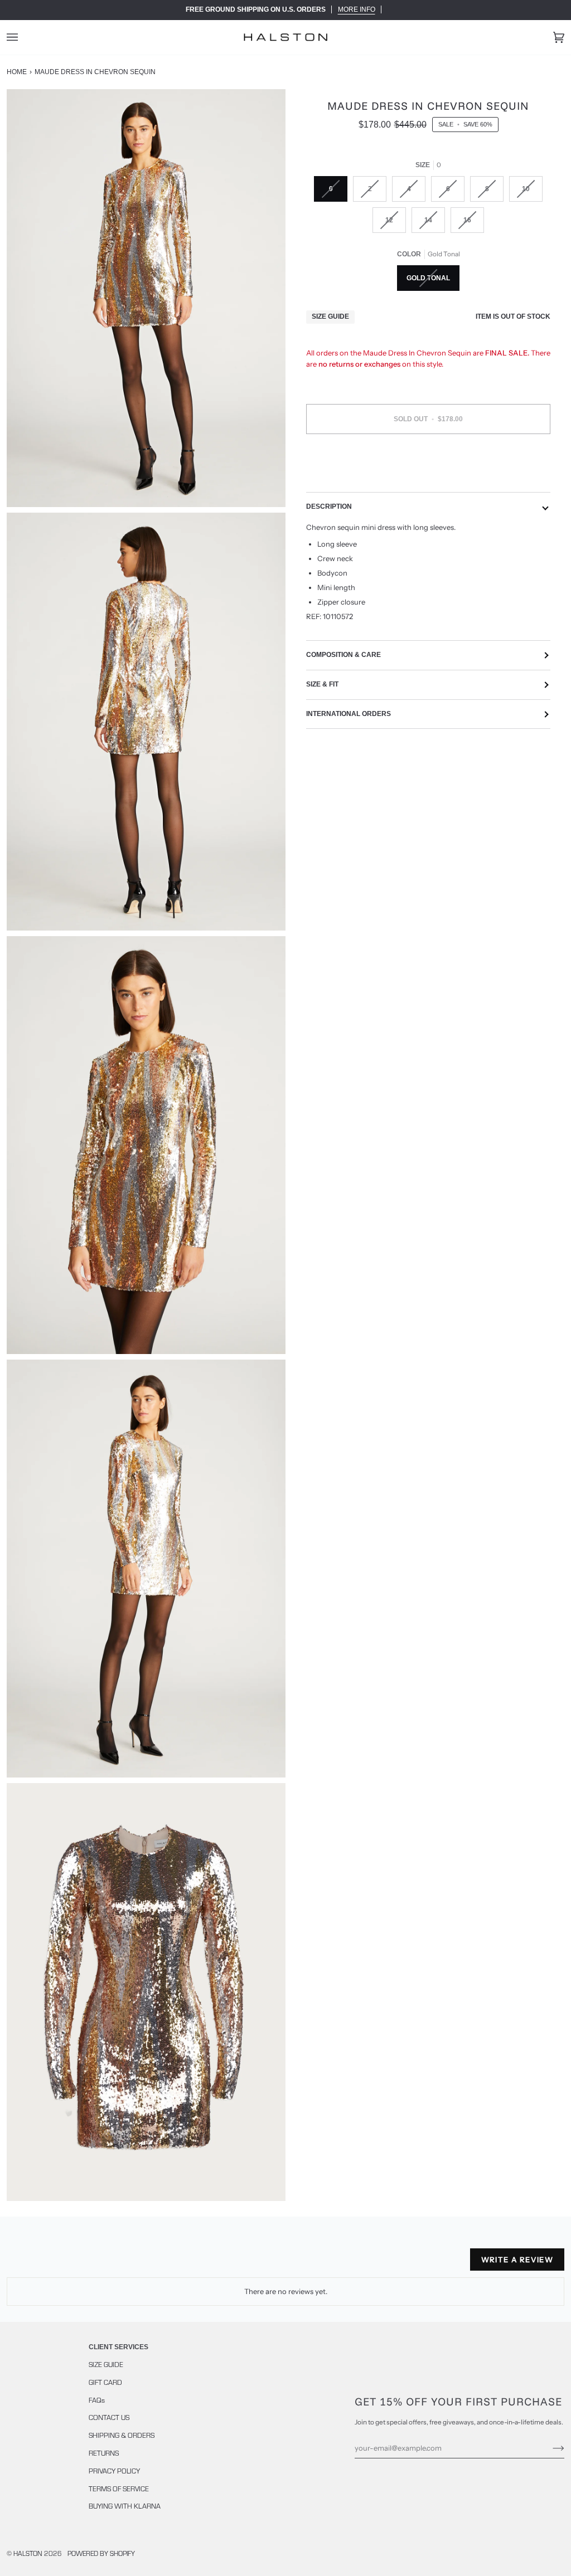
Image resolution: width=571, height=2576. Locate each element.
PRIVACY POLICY (114, 2471)
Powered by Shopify (101, 2553)
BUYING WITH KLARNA (125, 2506)
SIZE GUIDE (106, 2364)
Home (17, 72)
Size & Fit (322, 684)
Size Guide (330, 316)
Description (329, 507)
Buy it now (429, 466)
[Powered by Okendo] (57, 2264)
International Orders (349, 714)
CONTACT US (109, 2417)
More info (357, 9)
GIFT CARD (105, 2382)
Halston (28, 2553)
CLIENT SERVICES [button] (118, 2347)
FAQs (97, 2400)
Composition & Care (343, 655)
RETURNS (104, 2453)
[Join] (550, 2448)
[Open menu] (23, 37)
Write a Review (517, 2260)
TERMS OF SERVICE (119, 2489)
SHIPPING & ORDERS (122, 2435)
